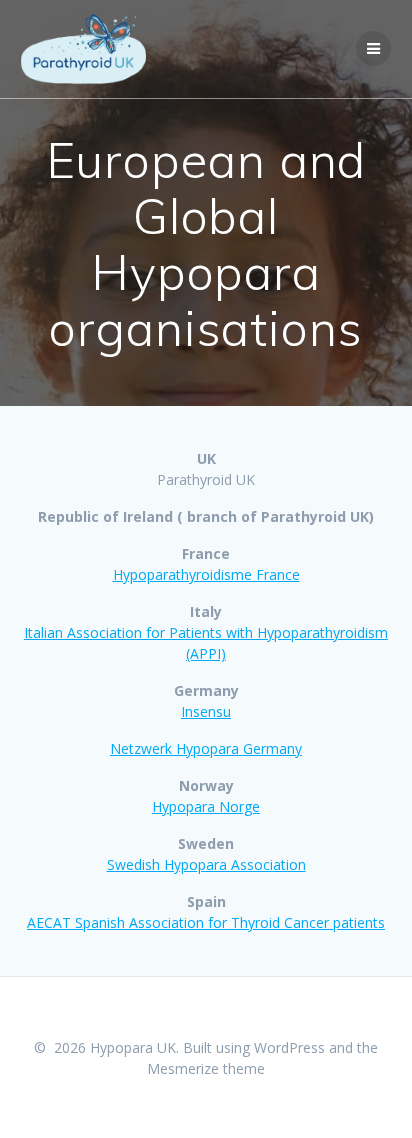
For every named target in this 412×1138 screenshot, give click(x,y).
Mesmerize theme (206, 1068)
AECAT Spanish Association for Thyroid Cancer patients (206, 922)
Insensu (206, 711)
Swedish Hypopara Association (206, 864)
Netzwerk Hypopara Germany (206, 748)
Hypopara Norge (206, 806)
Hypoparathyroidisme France (206, 574)
